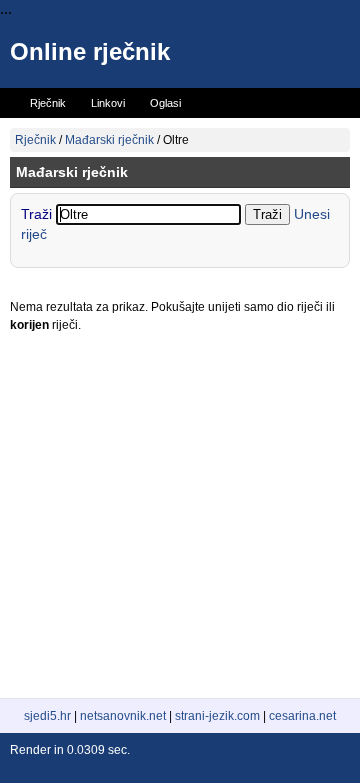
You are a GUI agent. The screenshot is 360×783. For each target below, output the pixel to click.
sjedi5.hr (47, 716)
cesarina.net (302, 716)
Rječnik (35, 140)
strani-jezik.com (217, 716)
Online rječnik (90, 51)
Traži (38, 214)
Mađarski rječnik (109, 140)
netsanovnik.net (123, 716)
